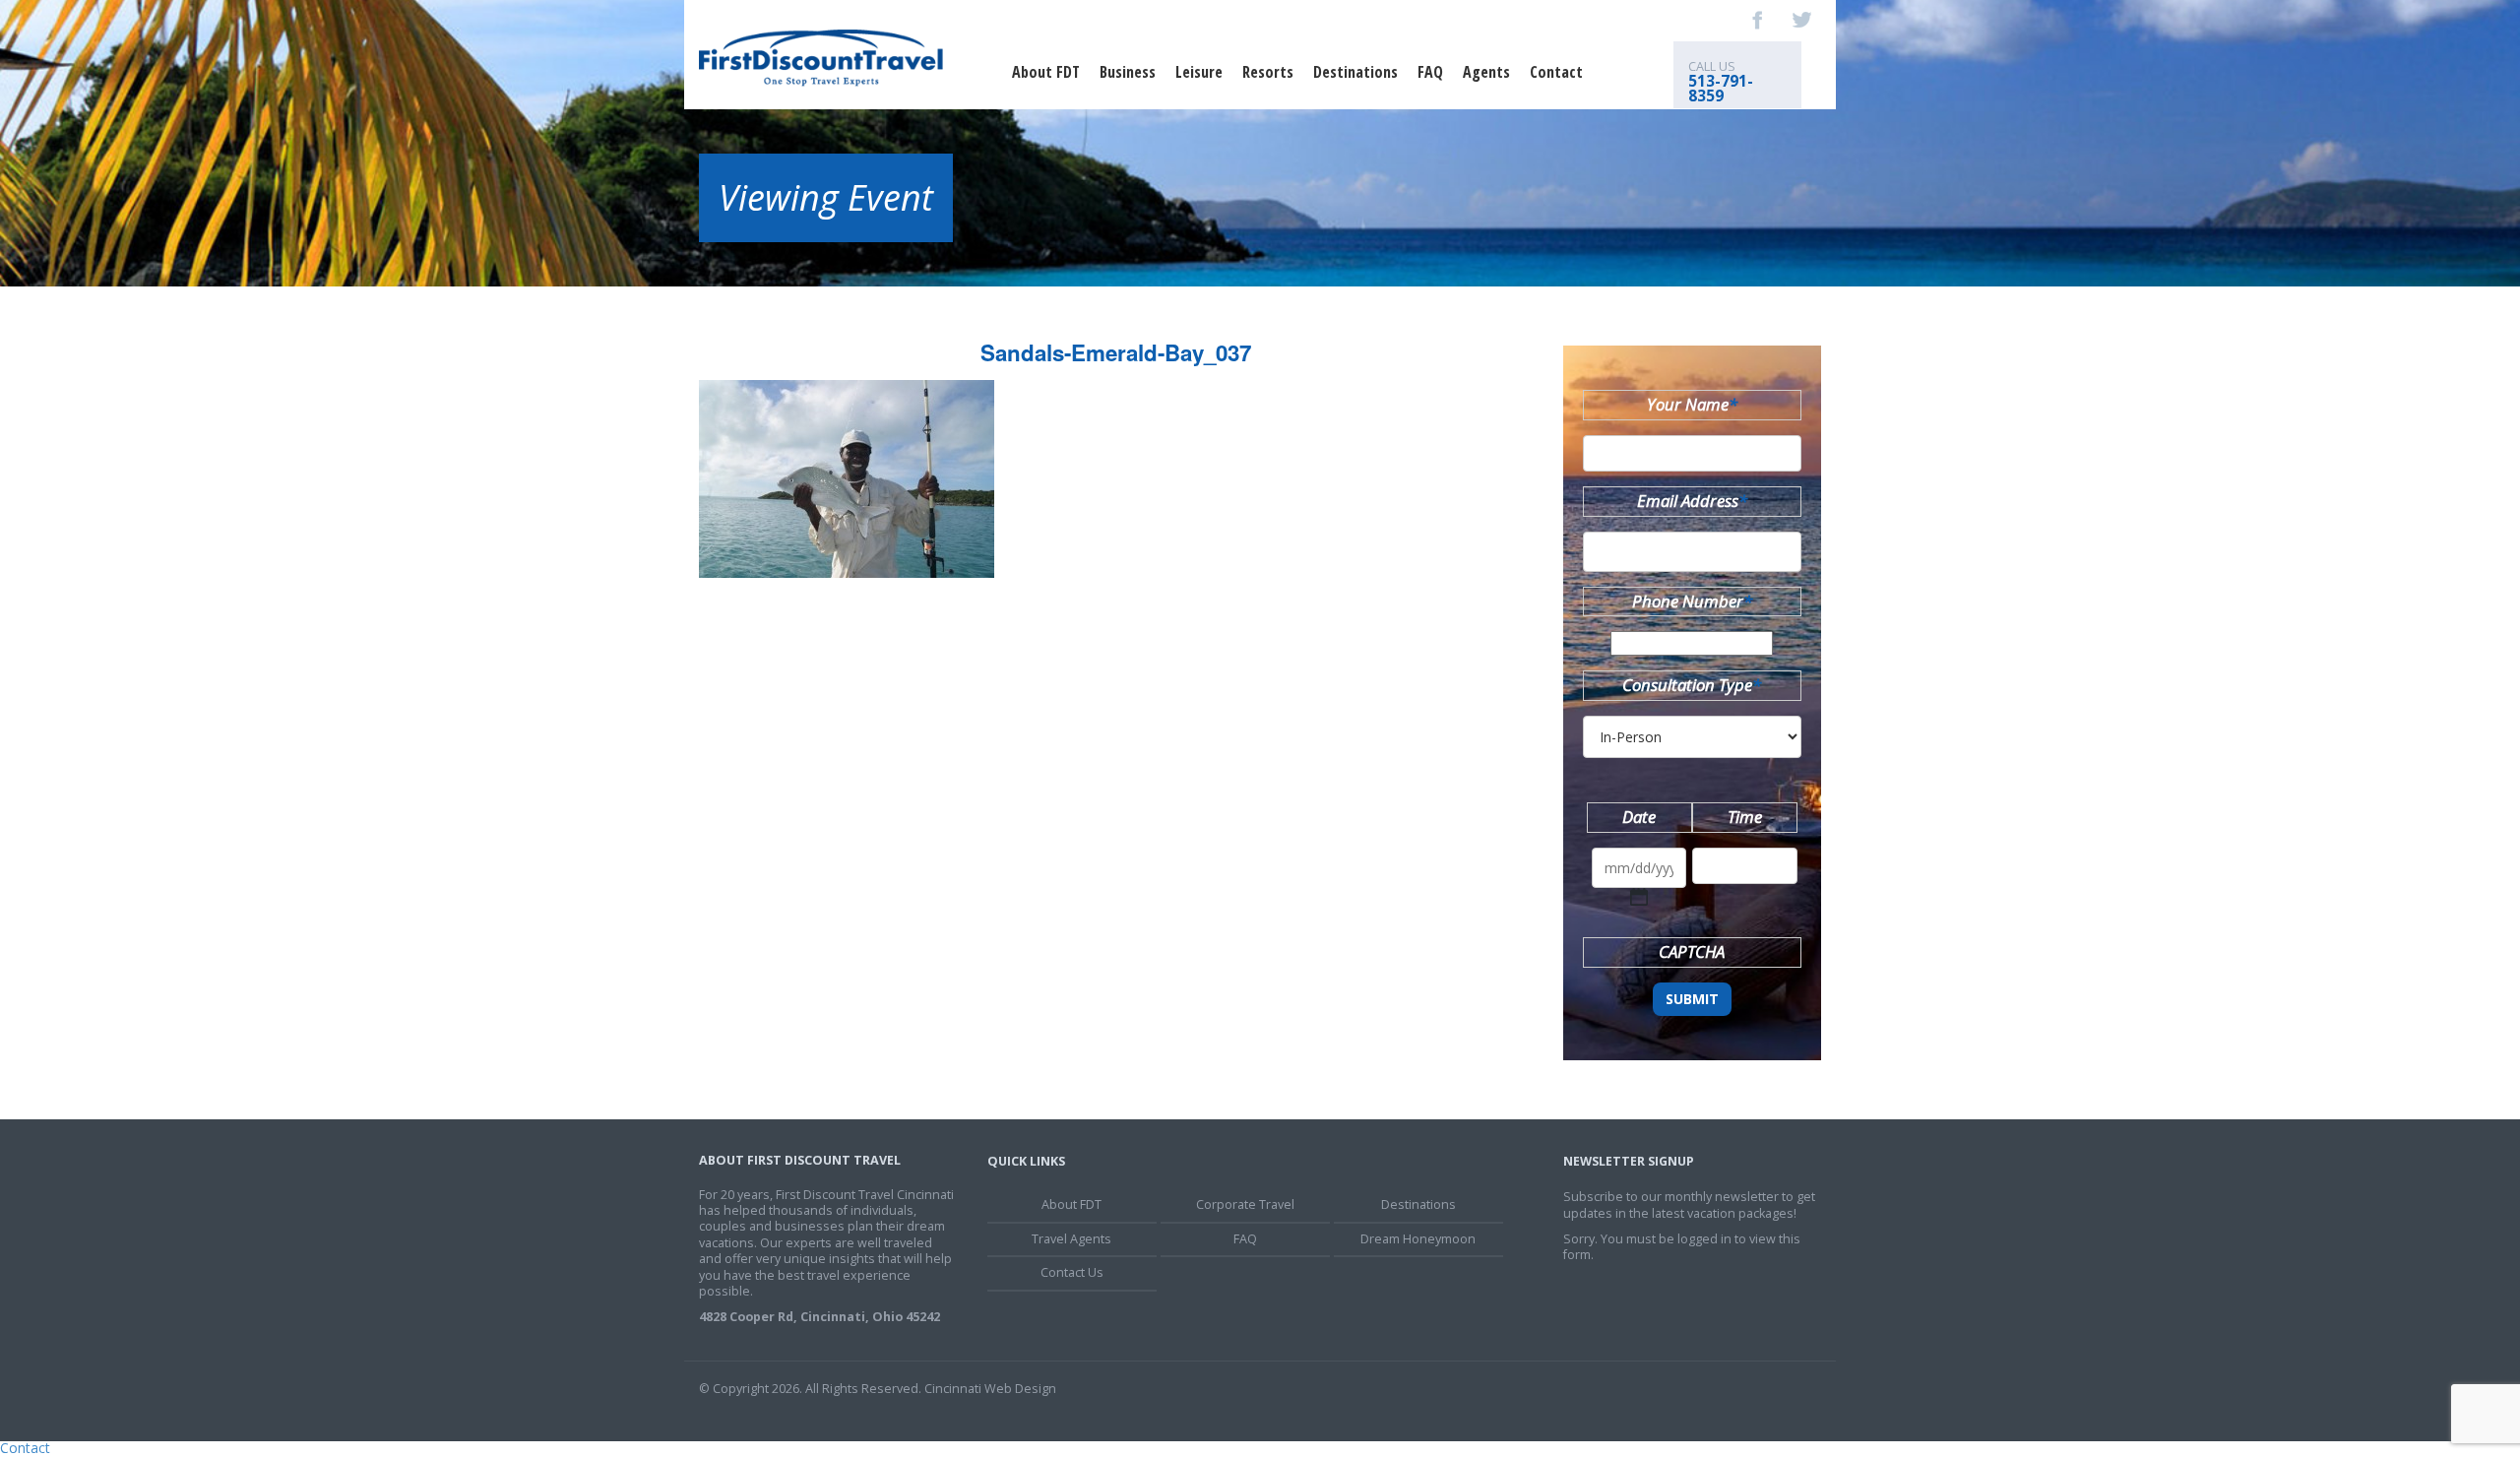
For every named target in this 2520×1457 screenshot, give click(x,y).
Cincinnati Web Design (990, 1389)
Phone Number (1692, 601)
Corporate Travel (1245, 1204)
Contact (1556, 72)
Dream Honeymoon (1418, 1239)
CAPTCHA (1692, 951)
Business (1128, 72)
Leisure (1199, 72)
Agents (1486, 72)
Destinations (1355, 72)
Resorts (1268, 72)
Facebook (1758, 20)
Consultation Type (1692, 685)
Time (1745, 817)
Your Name (1692, 404)
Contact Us (1072, 1272)
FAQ (1430, 72)
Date (1639, 817)
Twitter (1801, 20)
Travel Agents (1071, 1239)
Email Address (1692, 501)
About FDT (1046, 72)
